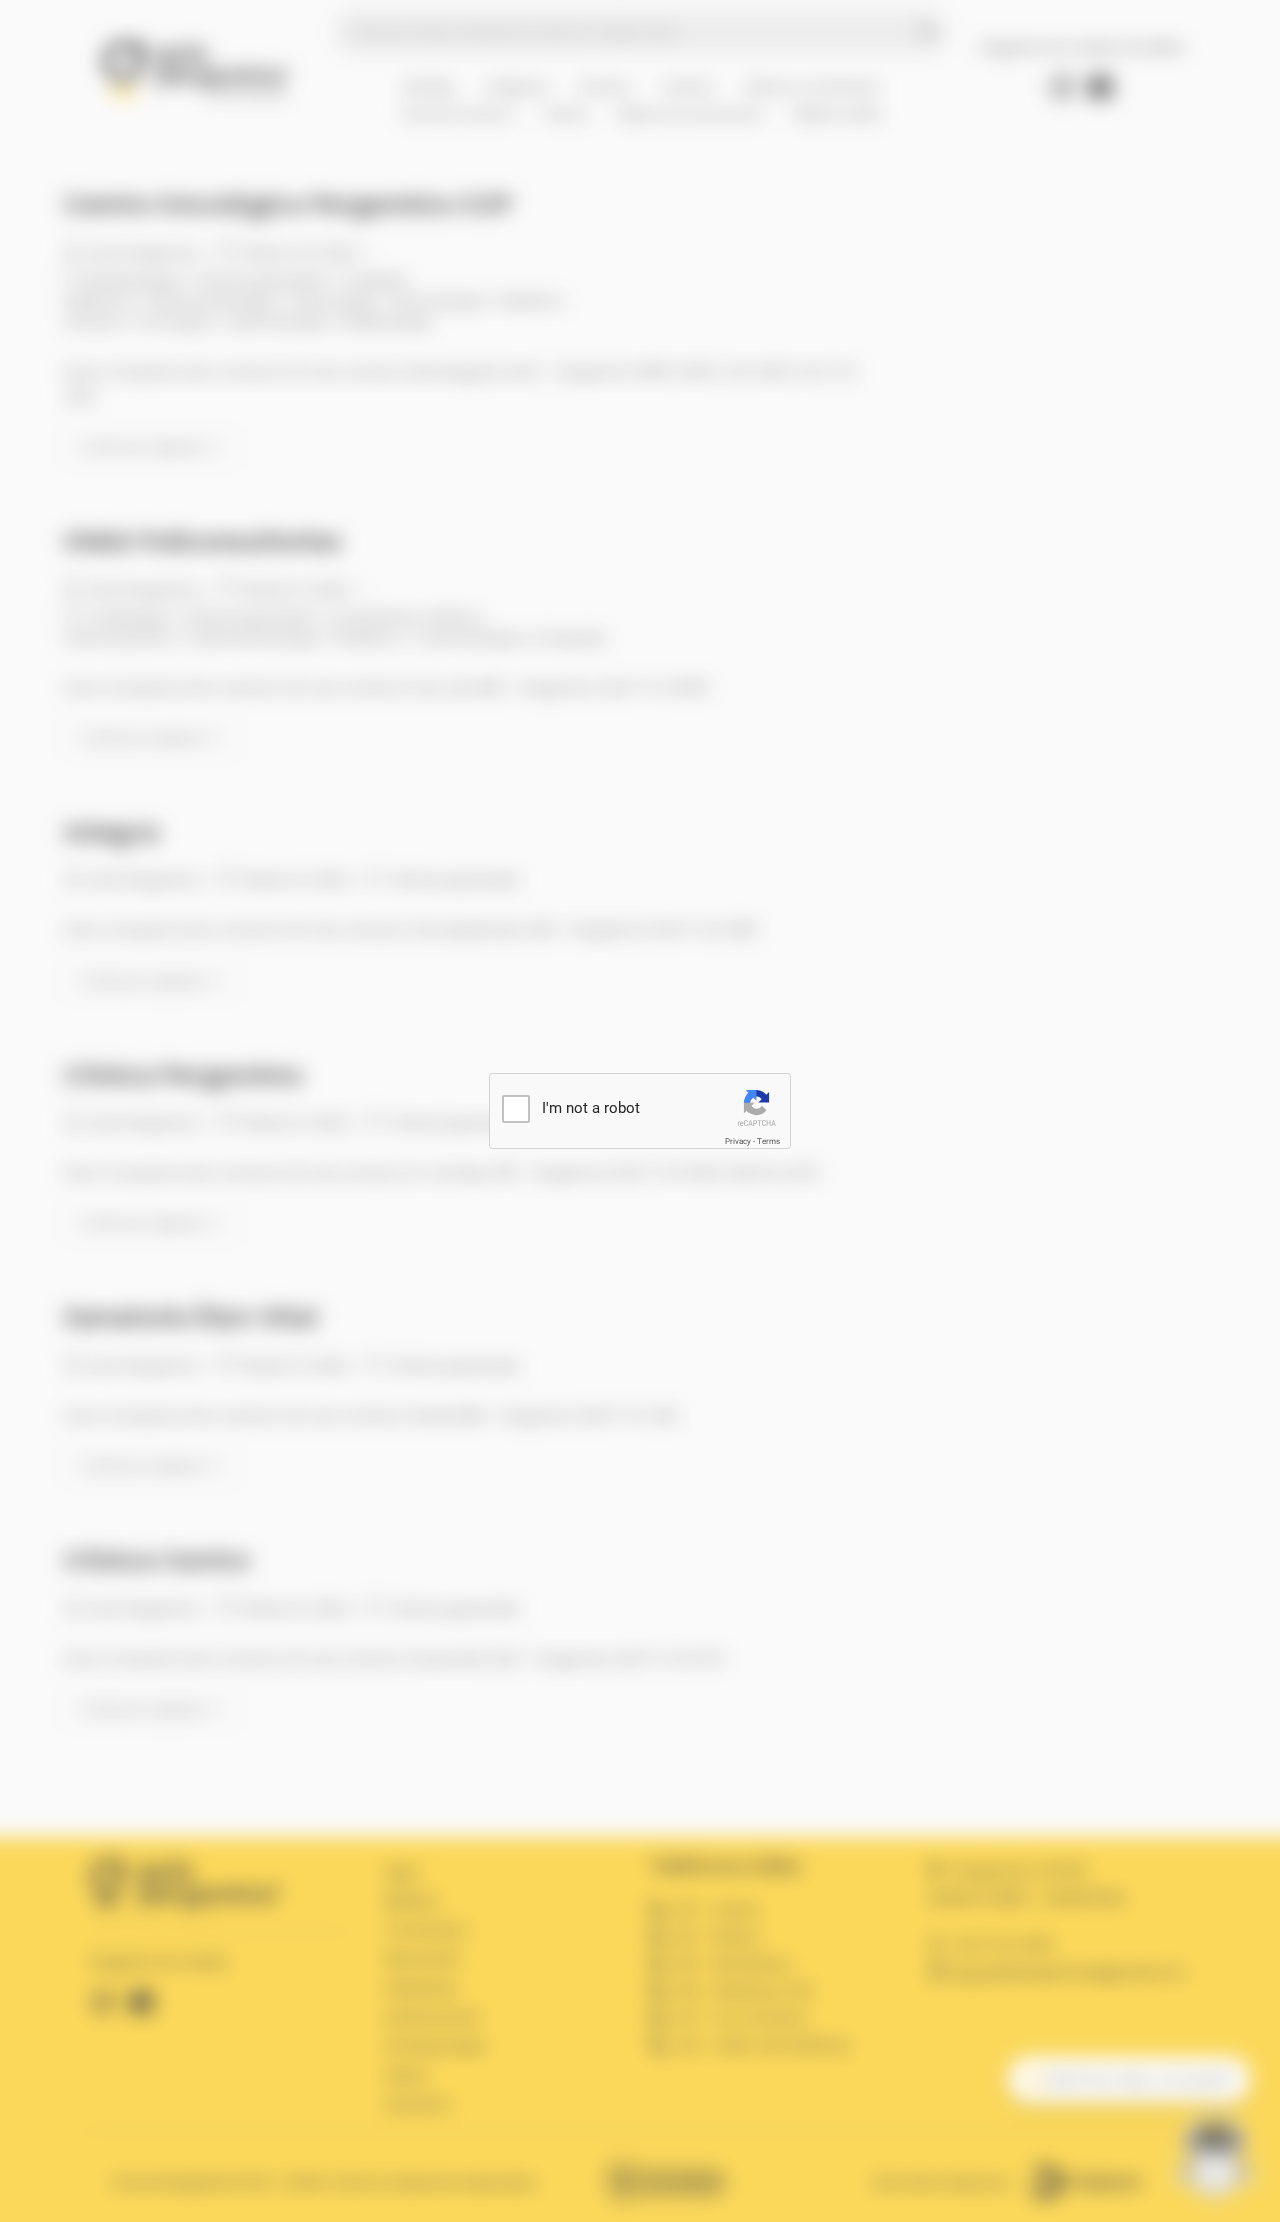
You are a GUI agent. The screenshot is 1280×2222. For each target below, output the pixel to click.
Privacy (738, 1141)
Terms (768, 1141)
